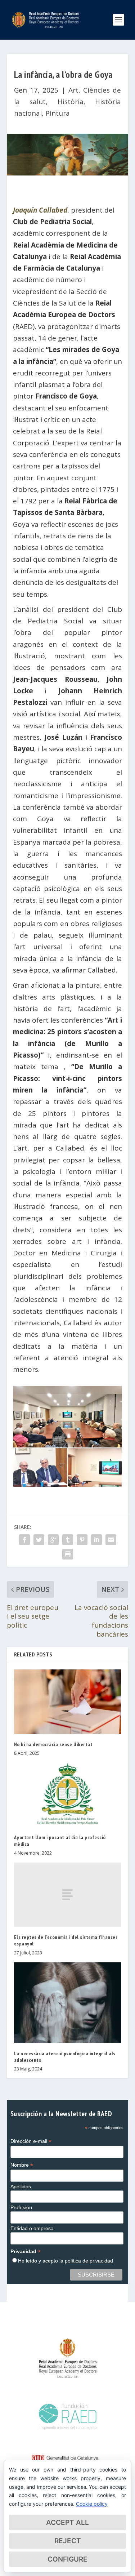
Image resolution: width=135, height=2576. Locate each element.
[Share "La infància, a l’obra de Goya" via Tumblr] (68, 1540)
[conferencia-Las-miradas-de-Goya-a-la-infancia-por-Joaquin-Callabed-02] (95, 1484)
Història (71, 102)
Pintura (58, 113)
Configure (67, 2559)
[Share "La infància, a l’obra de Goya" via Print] (68, 1554)
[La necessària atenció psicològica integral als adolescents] (68, 2003)
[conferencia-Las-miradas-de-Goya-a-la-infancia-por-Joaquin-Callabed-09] (40, 1484)
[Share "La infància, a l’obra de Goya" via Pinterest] (82, 1540)
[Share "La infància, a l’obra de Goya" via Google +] (53, 1540)
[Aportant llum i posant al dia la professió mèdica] (68, 1795)
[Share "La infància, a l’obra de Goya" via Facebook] (24, 1540)
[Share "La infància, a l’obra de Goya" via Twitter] (39, 1540)
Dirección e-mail (31, 2141)
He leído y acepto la (66, 2261)
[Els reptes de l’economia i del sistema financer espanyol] (68, 1895)
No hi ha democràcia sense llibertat (53, 1744)
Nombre (22, 2165)
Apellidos (21, 2186)
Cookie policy (92, 2504)
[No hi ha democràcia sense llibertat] (68, 1702)
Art (73, 90)
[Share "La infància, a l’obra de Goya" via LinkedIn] (96, 1540)
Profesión (21, 2207)
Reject (68, 2541)
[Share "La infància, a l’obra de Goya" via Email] (111, 1540)
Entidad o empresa (32, 2228)
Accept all (67, 2522)
